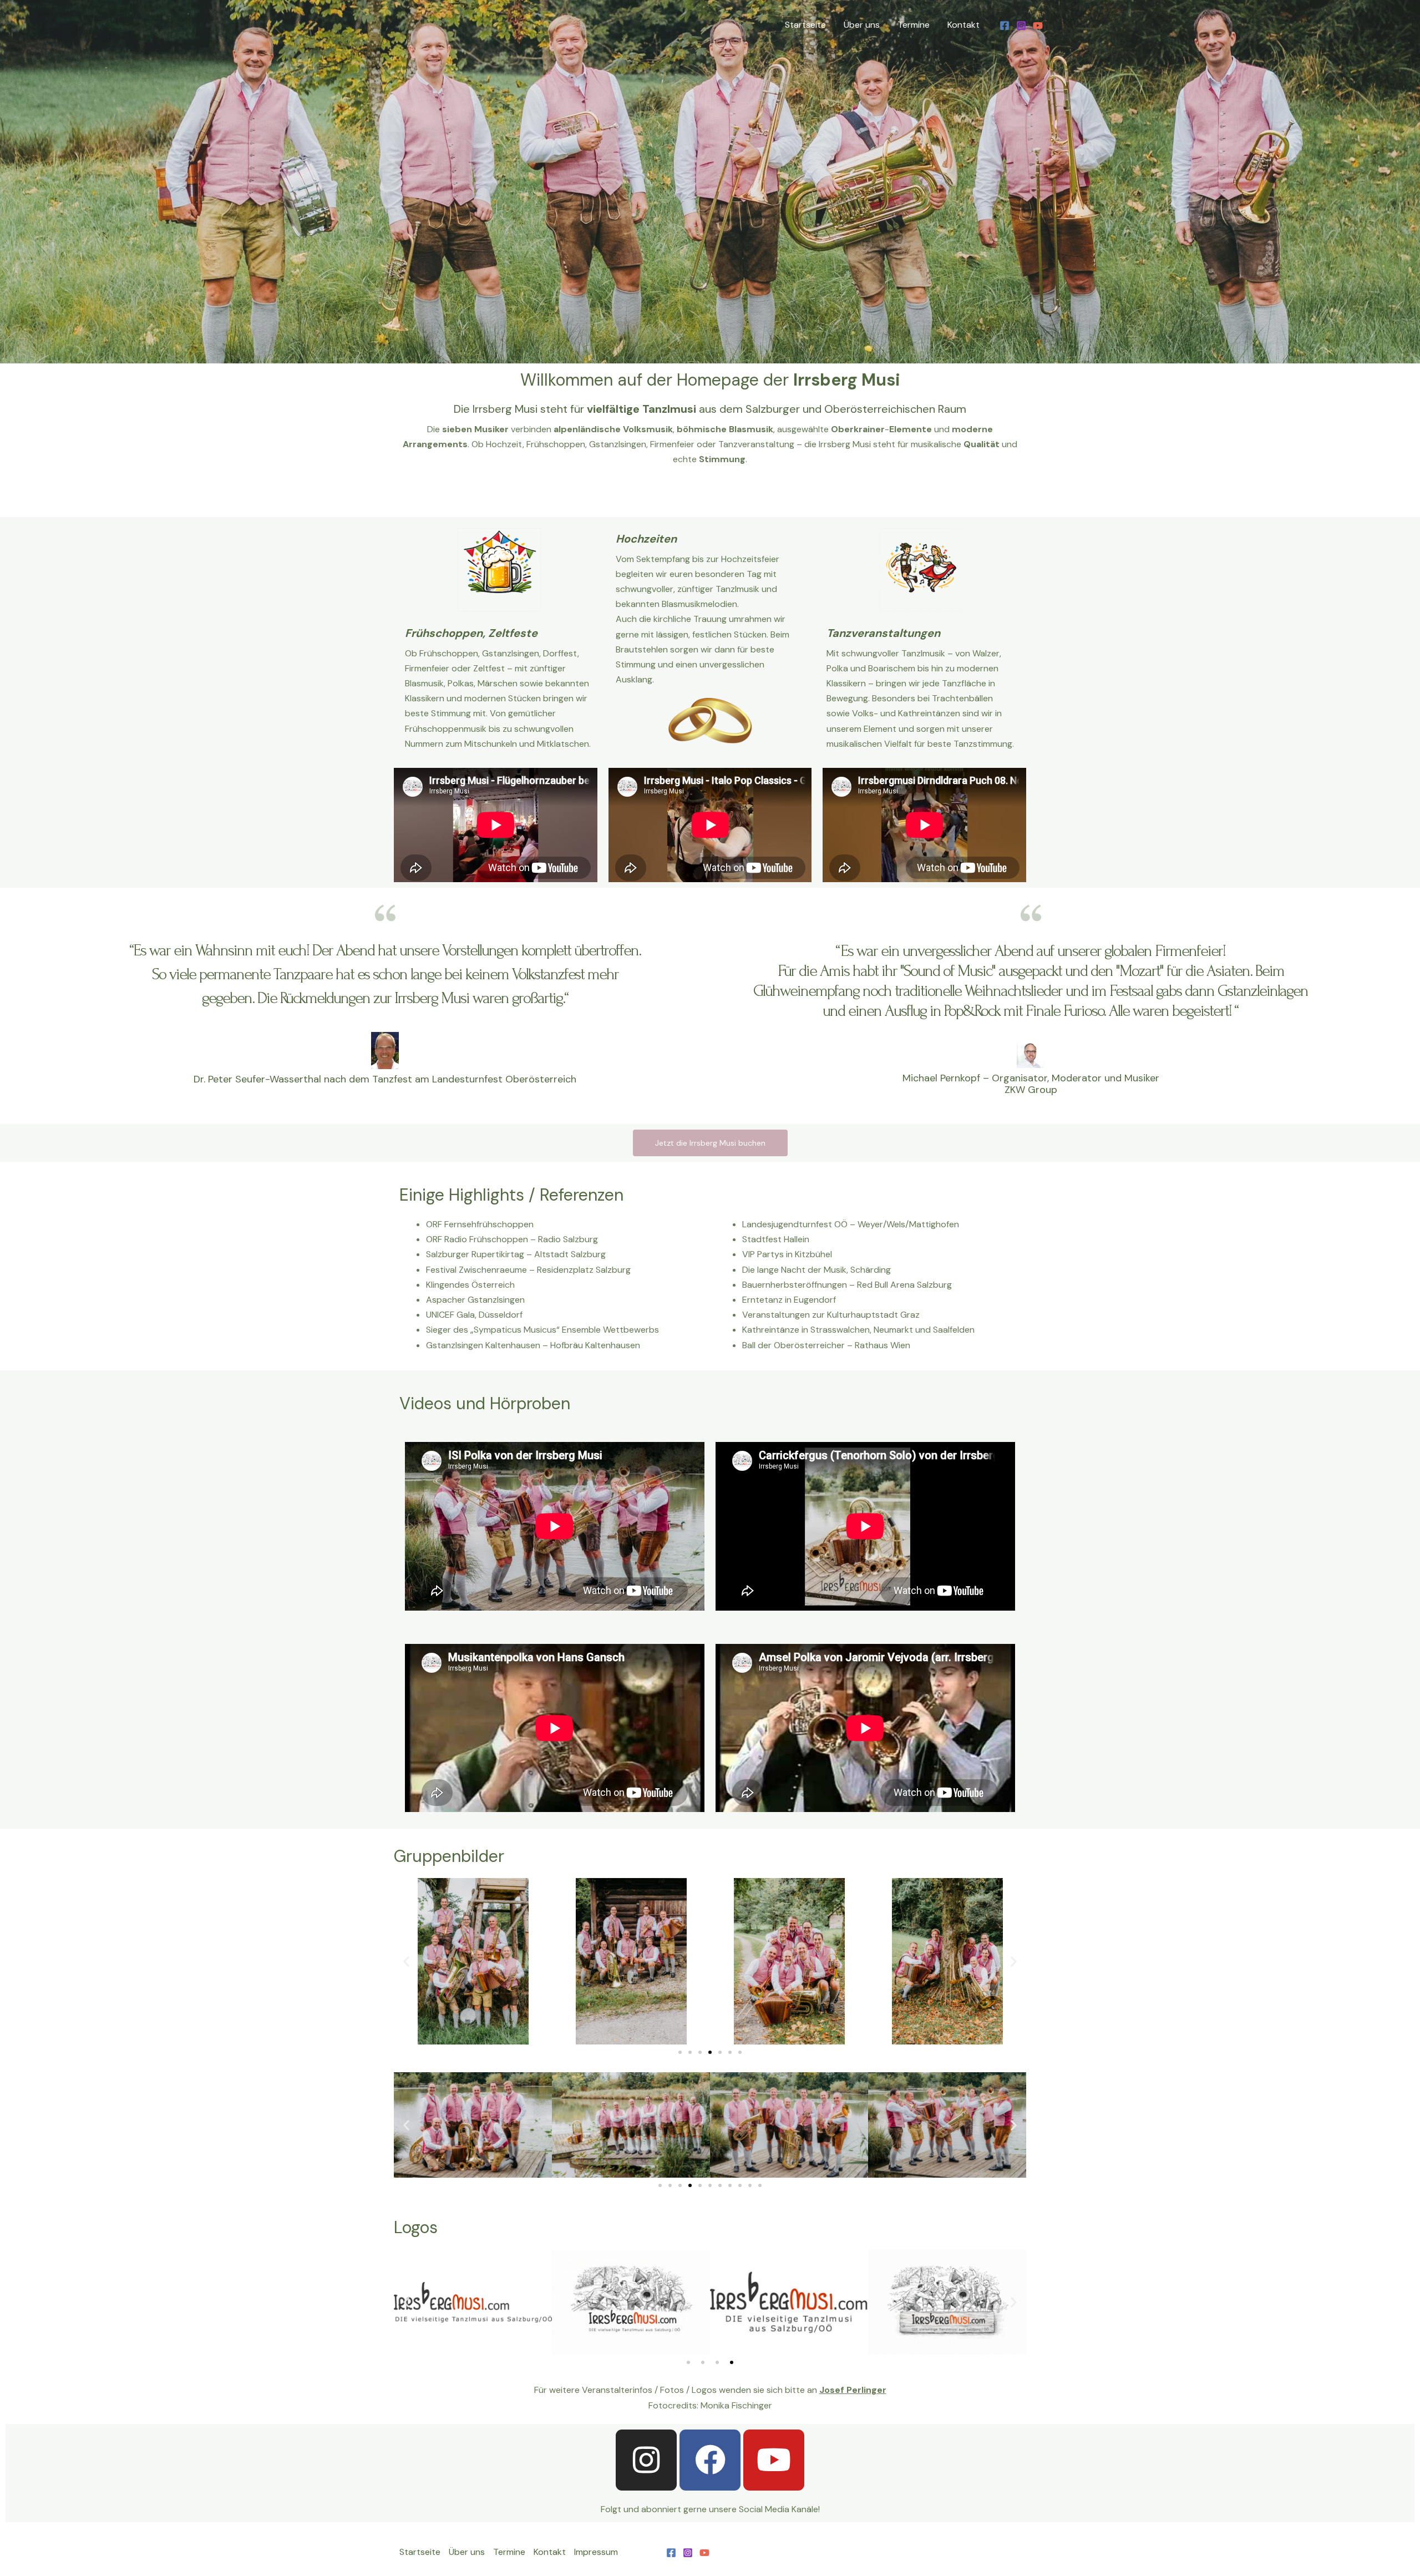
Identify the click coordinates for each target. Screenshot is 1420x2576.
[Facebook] (1005, 26)
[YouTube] (1038, 26)
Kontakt (963, 25)
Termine (914, 25)
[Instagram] (1021, 26)
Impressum (596, 2552)
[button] (406, 1962)
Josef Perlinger (853, 2390)
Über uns (862, 25)
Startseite (805, 25)
